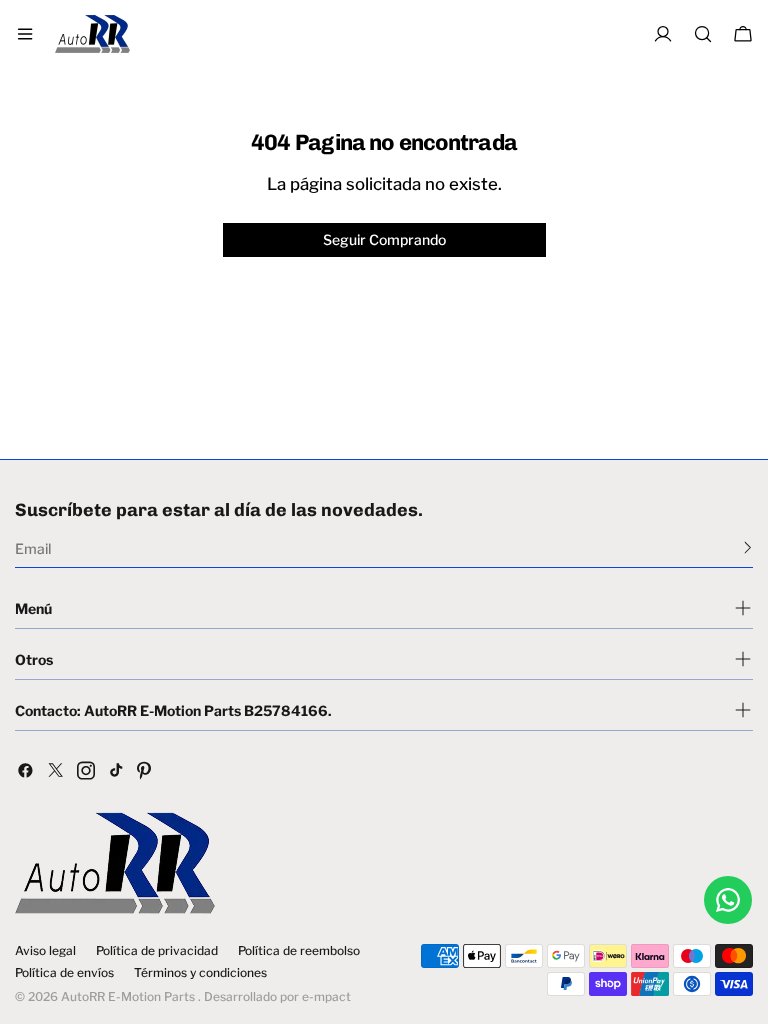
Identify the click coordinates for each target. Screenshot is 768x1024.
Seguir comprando (384, 239)
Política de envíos (64, 973)
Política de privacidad (157, 951)
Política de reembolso (299, 951)
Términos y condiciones (200, 973)
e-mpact (326, 996)
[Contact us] (728, 900)
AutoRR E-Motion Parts (128, 996)
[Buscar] (703, 34)
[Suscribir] (747, 547)
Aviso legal (45, 951)
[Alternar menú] (25, 34)
